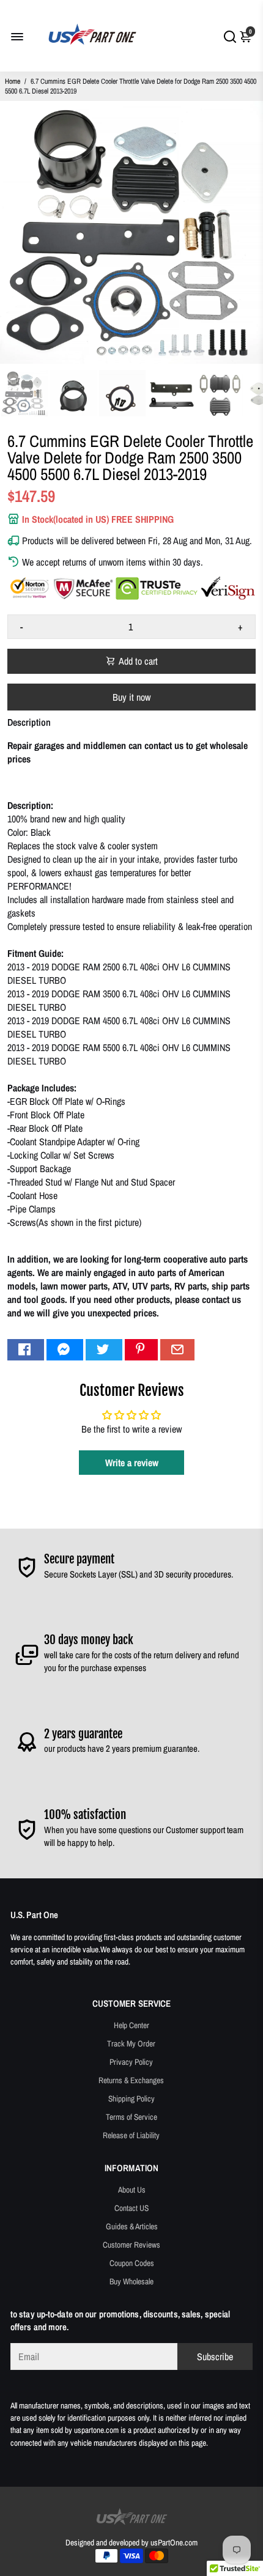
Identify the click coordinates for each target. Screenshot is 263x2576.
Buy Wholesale (131, 2281)
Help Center (131, 2025)
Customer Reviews (131, 2245)
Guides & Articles (132, 2226)
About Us (132, 2190)
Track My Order (131, 2043)
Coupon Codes (132, 2263)
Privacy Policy (131, 2062)
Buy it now (131, 697)
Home (13, 81)
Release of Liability (131, 2135)
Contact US (131, 2208)
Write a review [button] (132, 1463)
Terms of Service (131, 2117)
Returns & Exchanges (131, 2080)
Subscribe (215, 2356)
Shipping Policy (131, 2098)
